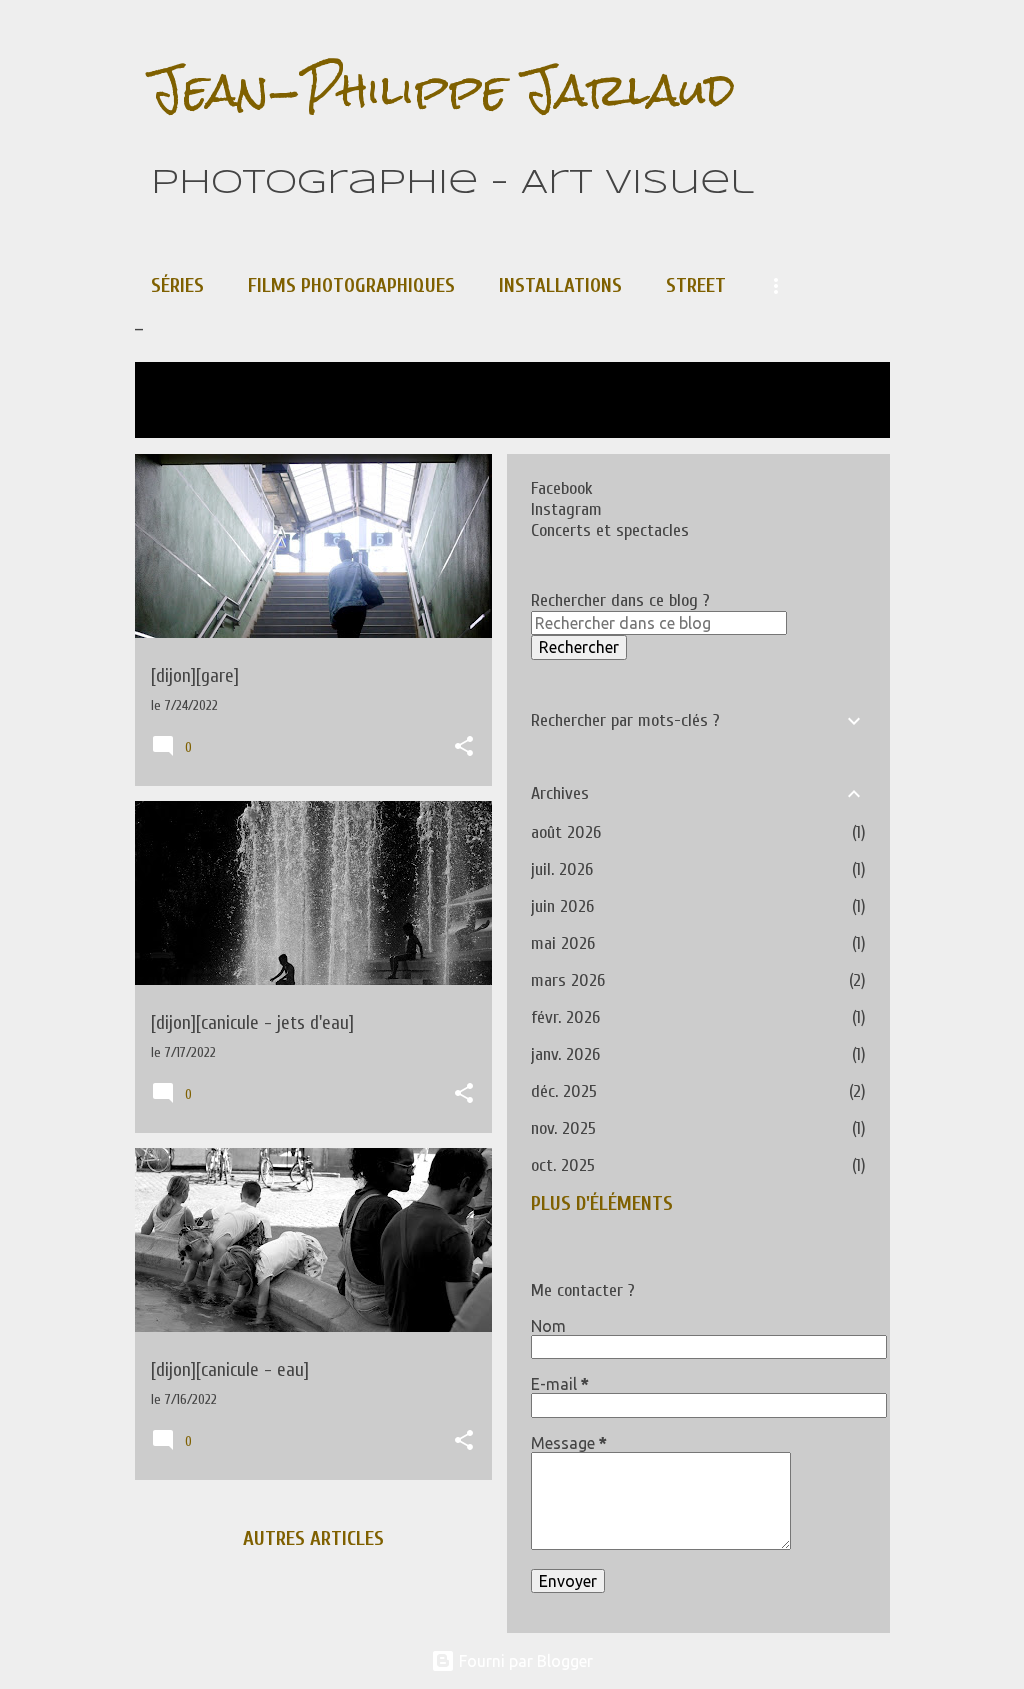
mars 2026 (568, 980)
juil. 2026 (562, 869)
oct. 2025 (563, 1165)
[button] (464, 748)
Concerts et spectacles (610, 530)
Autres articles (313, 1538)
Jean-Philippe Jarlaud (443, 89)
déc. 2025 (564, 1091)
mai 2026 (563, 943)
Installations (560, 285)
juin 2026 (562, 906)
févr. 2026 (565, 1017)
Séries (177, 285)
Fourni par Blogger (524, 1661)
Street (696, 285)
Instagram (566, 509)
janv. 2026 (565, 1054)
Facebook (562, 488)
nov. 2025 (563, 1128)
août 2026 (566, 832)
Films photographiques (351, 285)
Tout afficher (212, 414)
